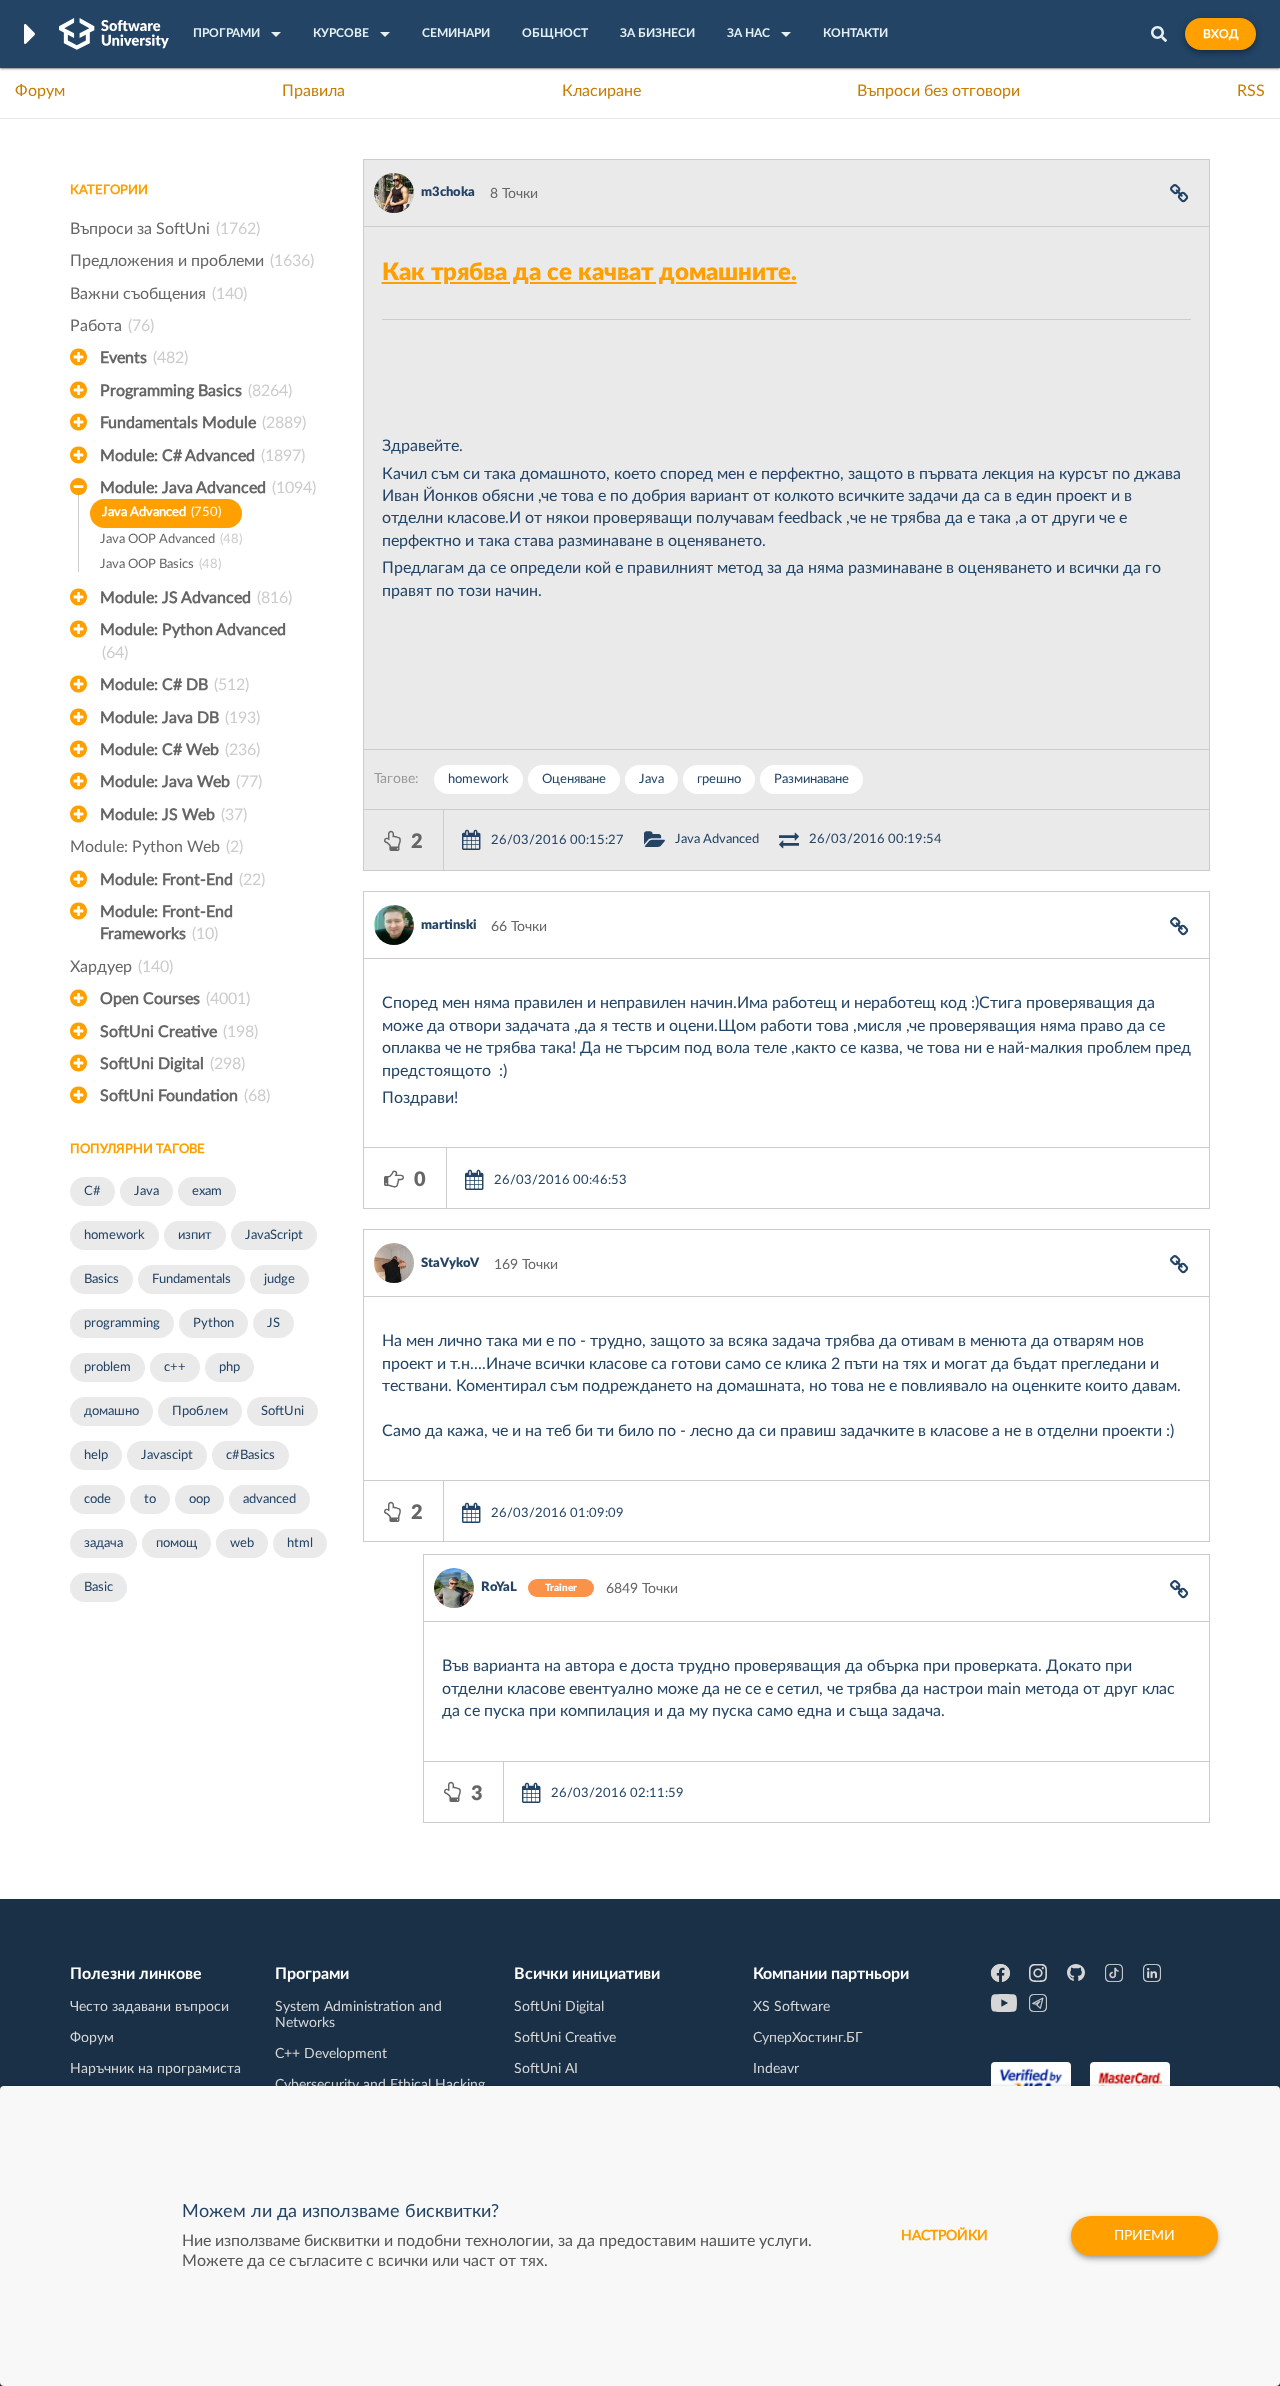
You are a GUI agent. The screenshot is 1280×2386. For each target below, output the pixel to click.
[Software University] (114, 34)
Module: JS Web (173, 815)
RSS (1251, 91)
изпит (195, 1235)
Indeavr (776, 2069)
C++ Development (331, 2054)
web (242, 1543)
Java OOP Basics (160, 564)
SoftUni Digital (172, 1064)
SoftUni (282, 1411)
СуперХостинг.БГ (808, 2038)
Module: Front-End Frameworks (166, 923)
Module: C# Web (180, 750)
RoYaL (499, 1587)
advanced (269, 1499)
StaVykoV (450, 1263)
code (97, 1499)
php (229, 1367)
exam (207, 1191)
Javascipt (167, 1455)
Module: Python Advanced (193, 641)
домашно (111, 1411)
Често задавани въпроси (149, 2007)
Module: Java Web (181, 782)
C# (92, 1191)
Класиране (601, 91)
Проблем (200, 1411)
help (96, 1455)
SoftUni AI (546, 2069)
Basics (101, 1279)
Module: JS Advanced (196, 598)
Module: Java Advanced (208, 488)
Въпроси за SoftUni (165, 229)
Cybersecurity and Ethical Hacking (380, 2085)
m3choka (448, 192)
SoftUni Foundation (185, 1096)
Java (146, 1191)
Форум (40, 91)
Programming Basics (196, 391)
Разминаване (811, 779)
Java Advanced (161, 512)
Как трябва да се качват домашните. (589, 273)
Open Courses (175, 999)
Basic (98, 1587)
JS (273, 1323)
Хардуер (121, 967)
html (300, 1543)
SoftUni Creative (179, 1032)
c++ (175, 1367)
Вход (1220, 34)
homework (114, 1235)
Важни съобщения (158, 294)
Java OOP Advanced (171, 539)
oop (199, 1499)
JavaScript (274, 1235)
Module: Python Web (156, 847)
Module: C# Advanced (202, 456)
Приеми (1144, 2236)
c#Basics (250, 1455)
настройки (944, 2236)
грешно (719, 779)
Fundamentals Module (203, 423)
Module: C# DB (174, 685)
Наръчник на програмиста (155, 2069)
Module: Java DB (180, 718)
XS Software (791, 2007)
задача (103, 1543)
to (150, 1499)
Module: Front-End (182, 880)
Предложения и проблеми (192, 261)
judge (279, 1279)
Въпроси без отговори (938, 91)
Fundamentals (191, 1279)
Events (144, 358)
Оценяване (574, 779)
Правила (313, 91)
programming (122, 1323)
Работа (112, 326)
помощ (176, 1543)
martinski (448, 925)
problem (107, 1367)
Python (213, 1323)
